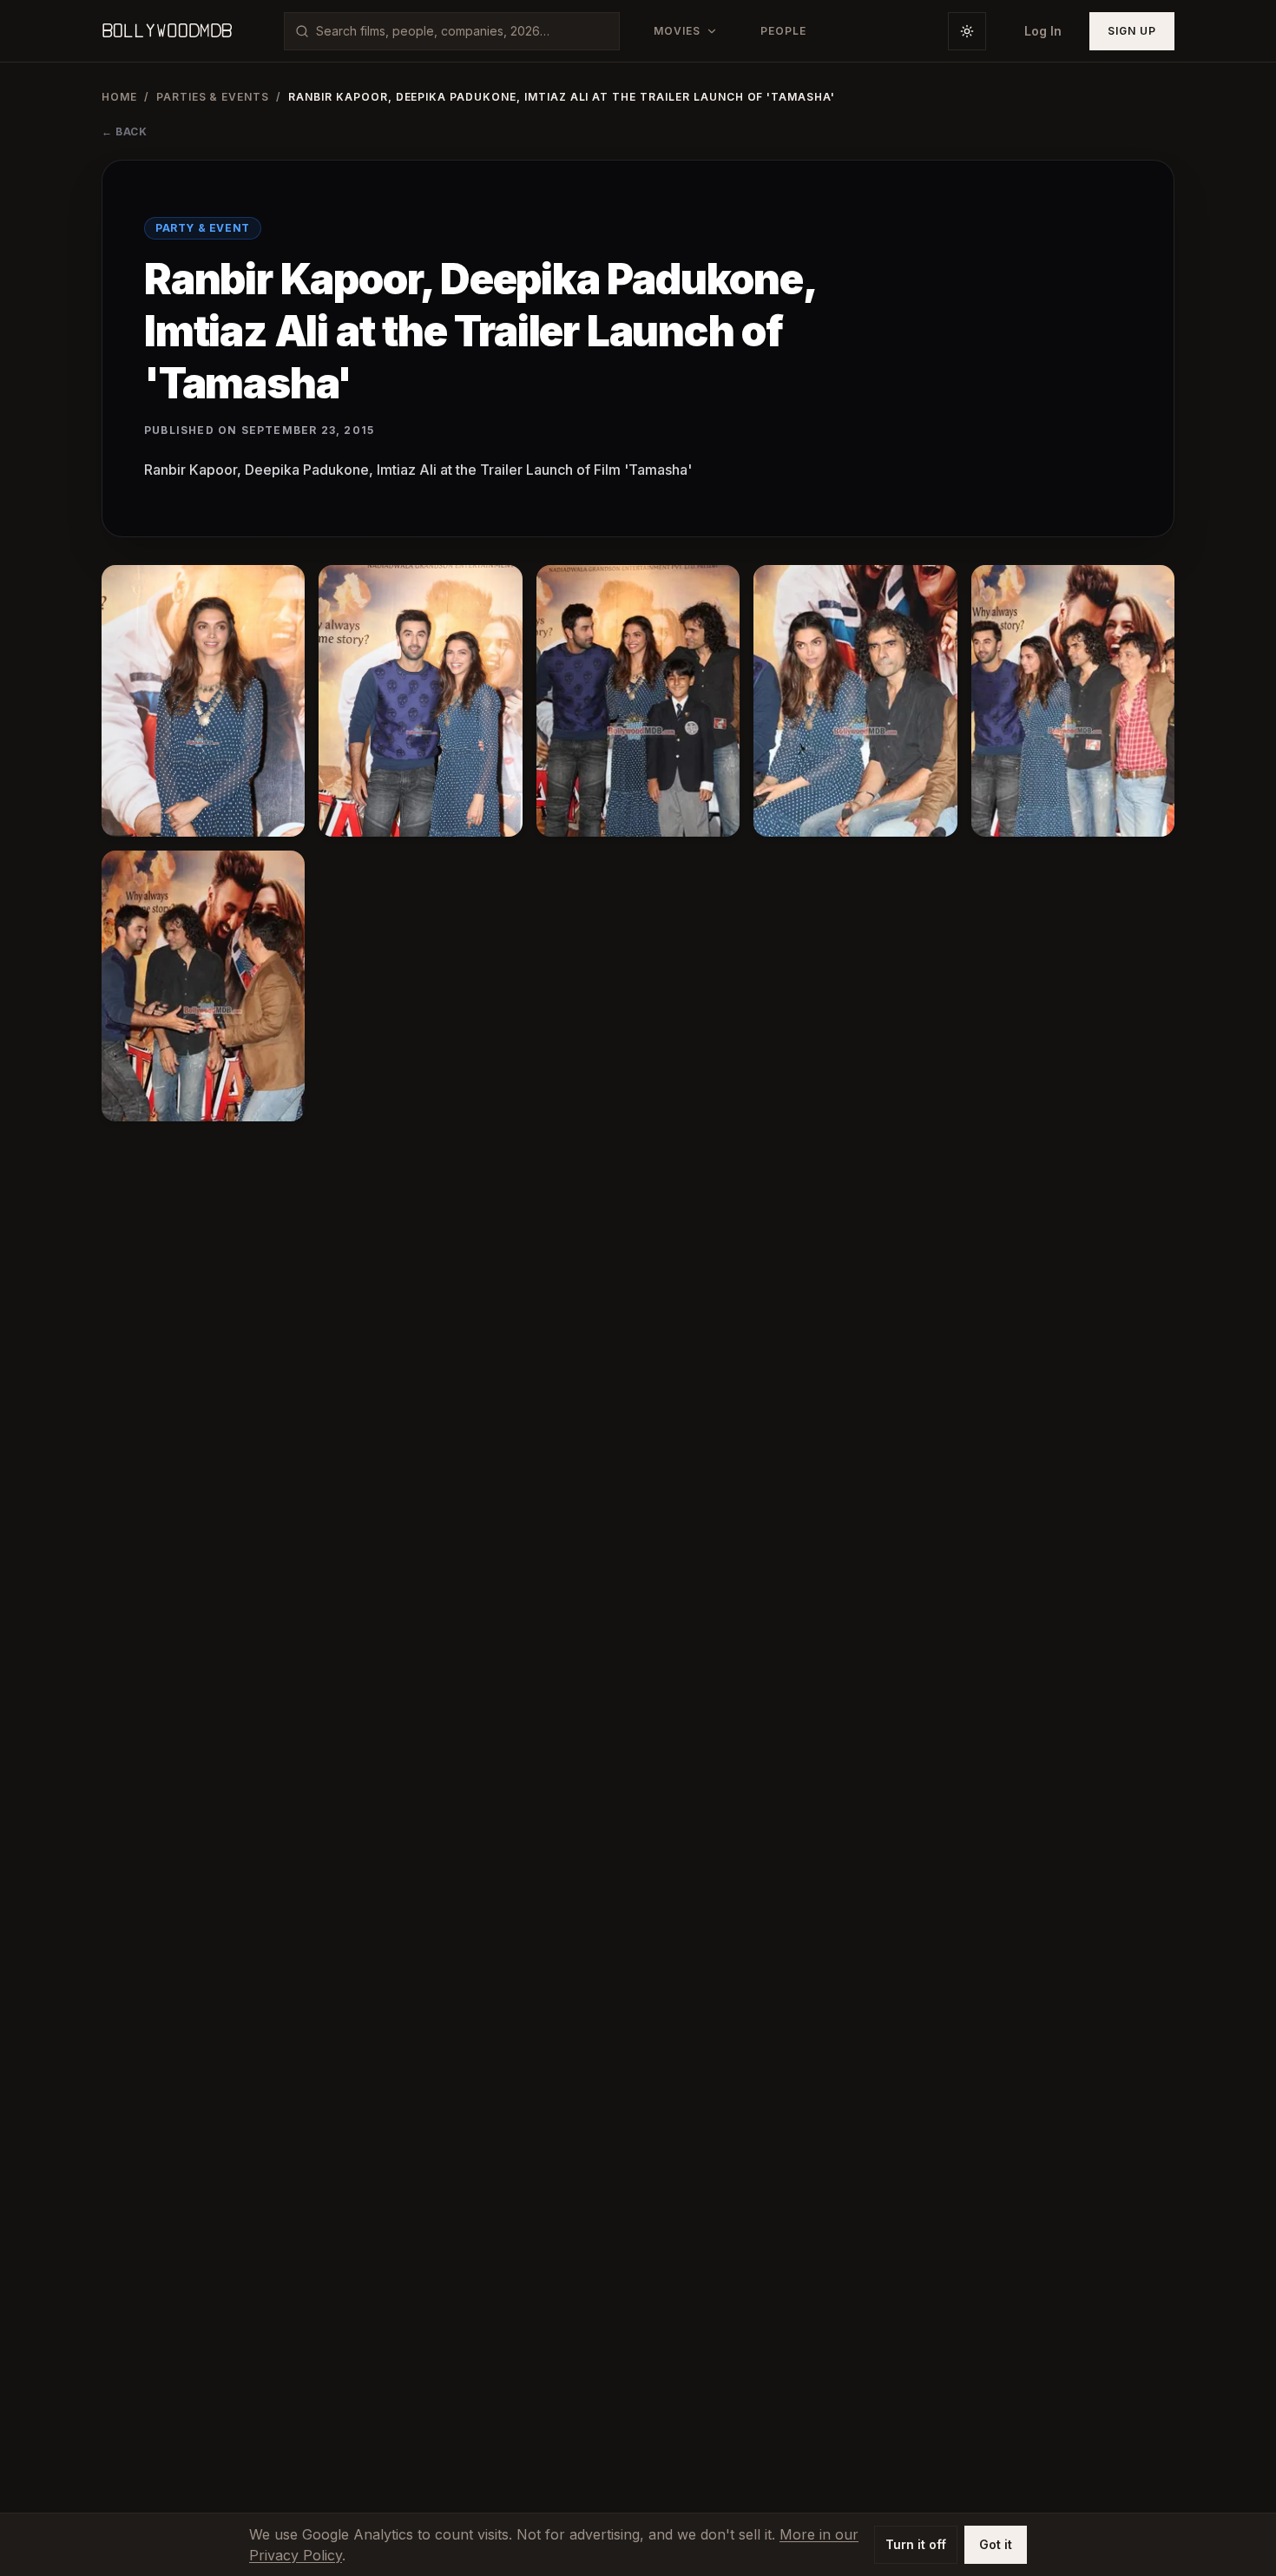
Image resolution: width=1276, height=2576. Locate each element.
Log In (1043, 31)
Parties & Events (213, 97)
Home (119, 97)
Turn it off (916, 2544)
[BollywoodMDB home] (167, 31)
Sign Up (1132, 31)
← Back (125, 131)
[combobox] (462, 31)
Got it (996, 2544)
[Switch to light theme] (967, 31)
